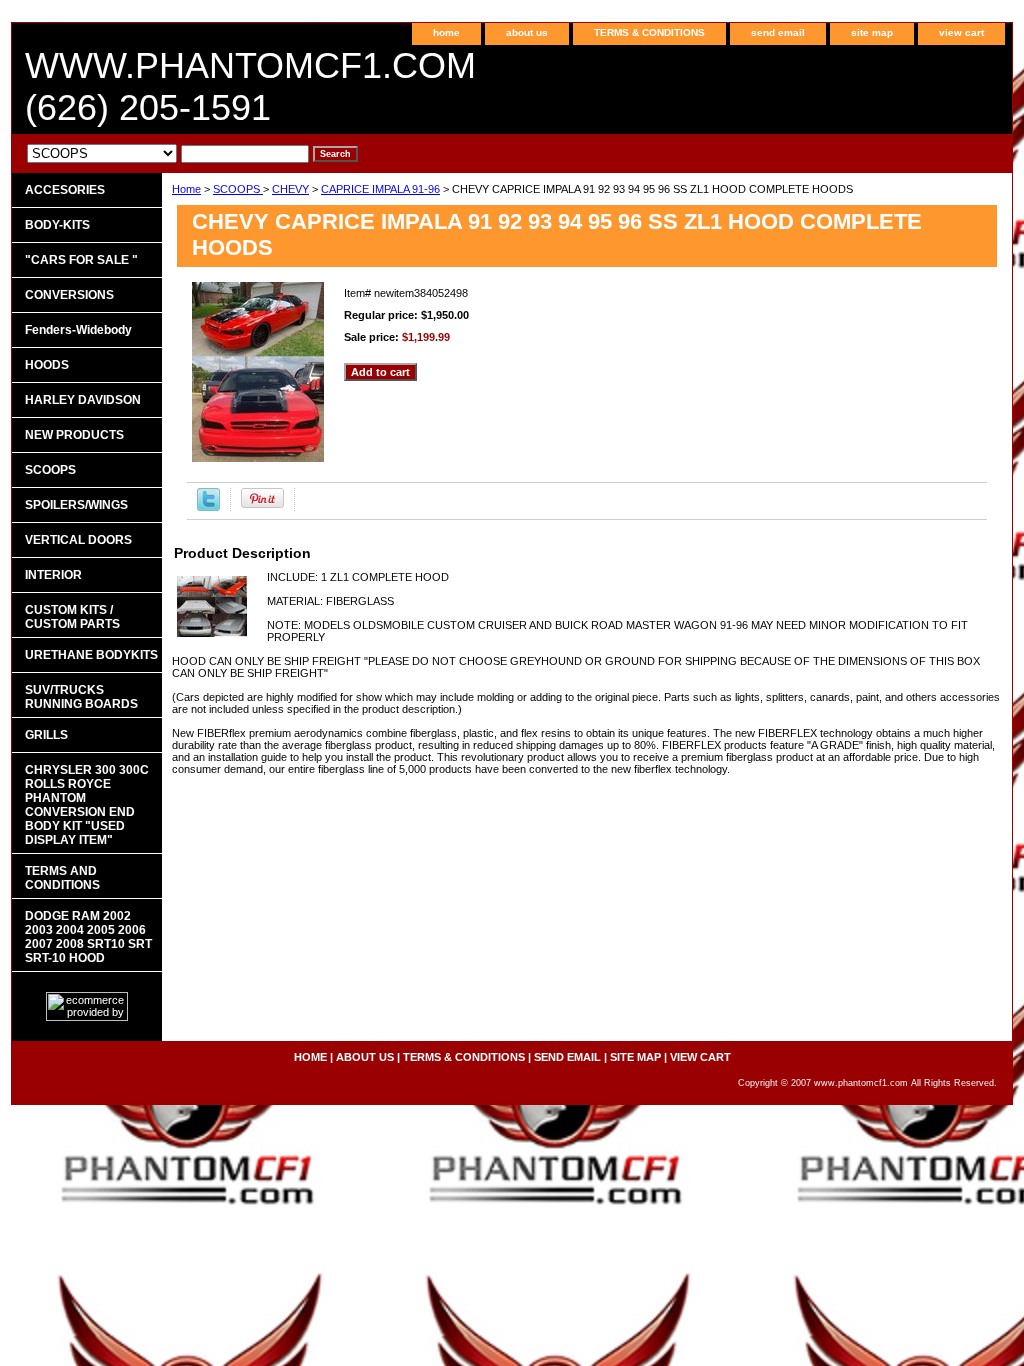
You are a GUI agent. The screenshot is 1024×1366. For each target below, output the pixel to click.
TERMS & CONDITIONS (649, 32)
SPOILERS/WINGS (76, 505)
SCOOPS (238, 189)
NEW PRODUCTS (74, 435)
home (446, 32)
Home (186, 189)
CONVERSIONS (69, 295)
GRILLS (46, 735)
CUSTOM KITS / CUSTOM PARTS (72, 617)
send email (778, 32)
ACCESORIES (65, 190)
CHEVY (290, 189)
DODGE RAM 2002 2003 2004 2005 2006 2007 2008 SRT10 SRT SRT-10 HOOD (88, 937)
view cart (961, 32)
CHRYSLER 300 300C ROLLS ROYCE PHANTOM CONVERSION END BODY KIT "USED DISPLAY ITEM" (87, 805)
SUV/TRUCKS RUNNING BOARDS (81, 697)
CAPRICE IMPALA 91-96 (380, 189)
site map (872, 32)
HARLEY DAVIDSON (83, 400)
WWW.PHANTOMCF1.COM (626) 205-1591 (250, 86)
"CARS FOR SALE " (81, 260)
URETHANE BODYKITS (91, 655)
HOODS (47, 365)
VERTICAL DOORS (78, 540)
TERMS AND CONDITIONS (62, 878)
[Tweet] (208, 507)
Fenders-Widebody (78, 330)
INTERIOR (53, 575)
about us (527, 32)
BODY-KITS (57, 225)
